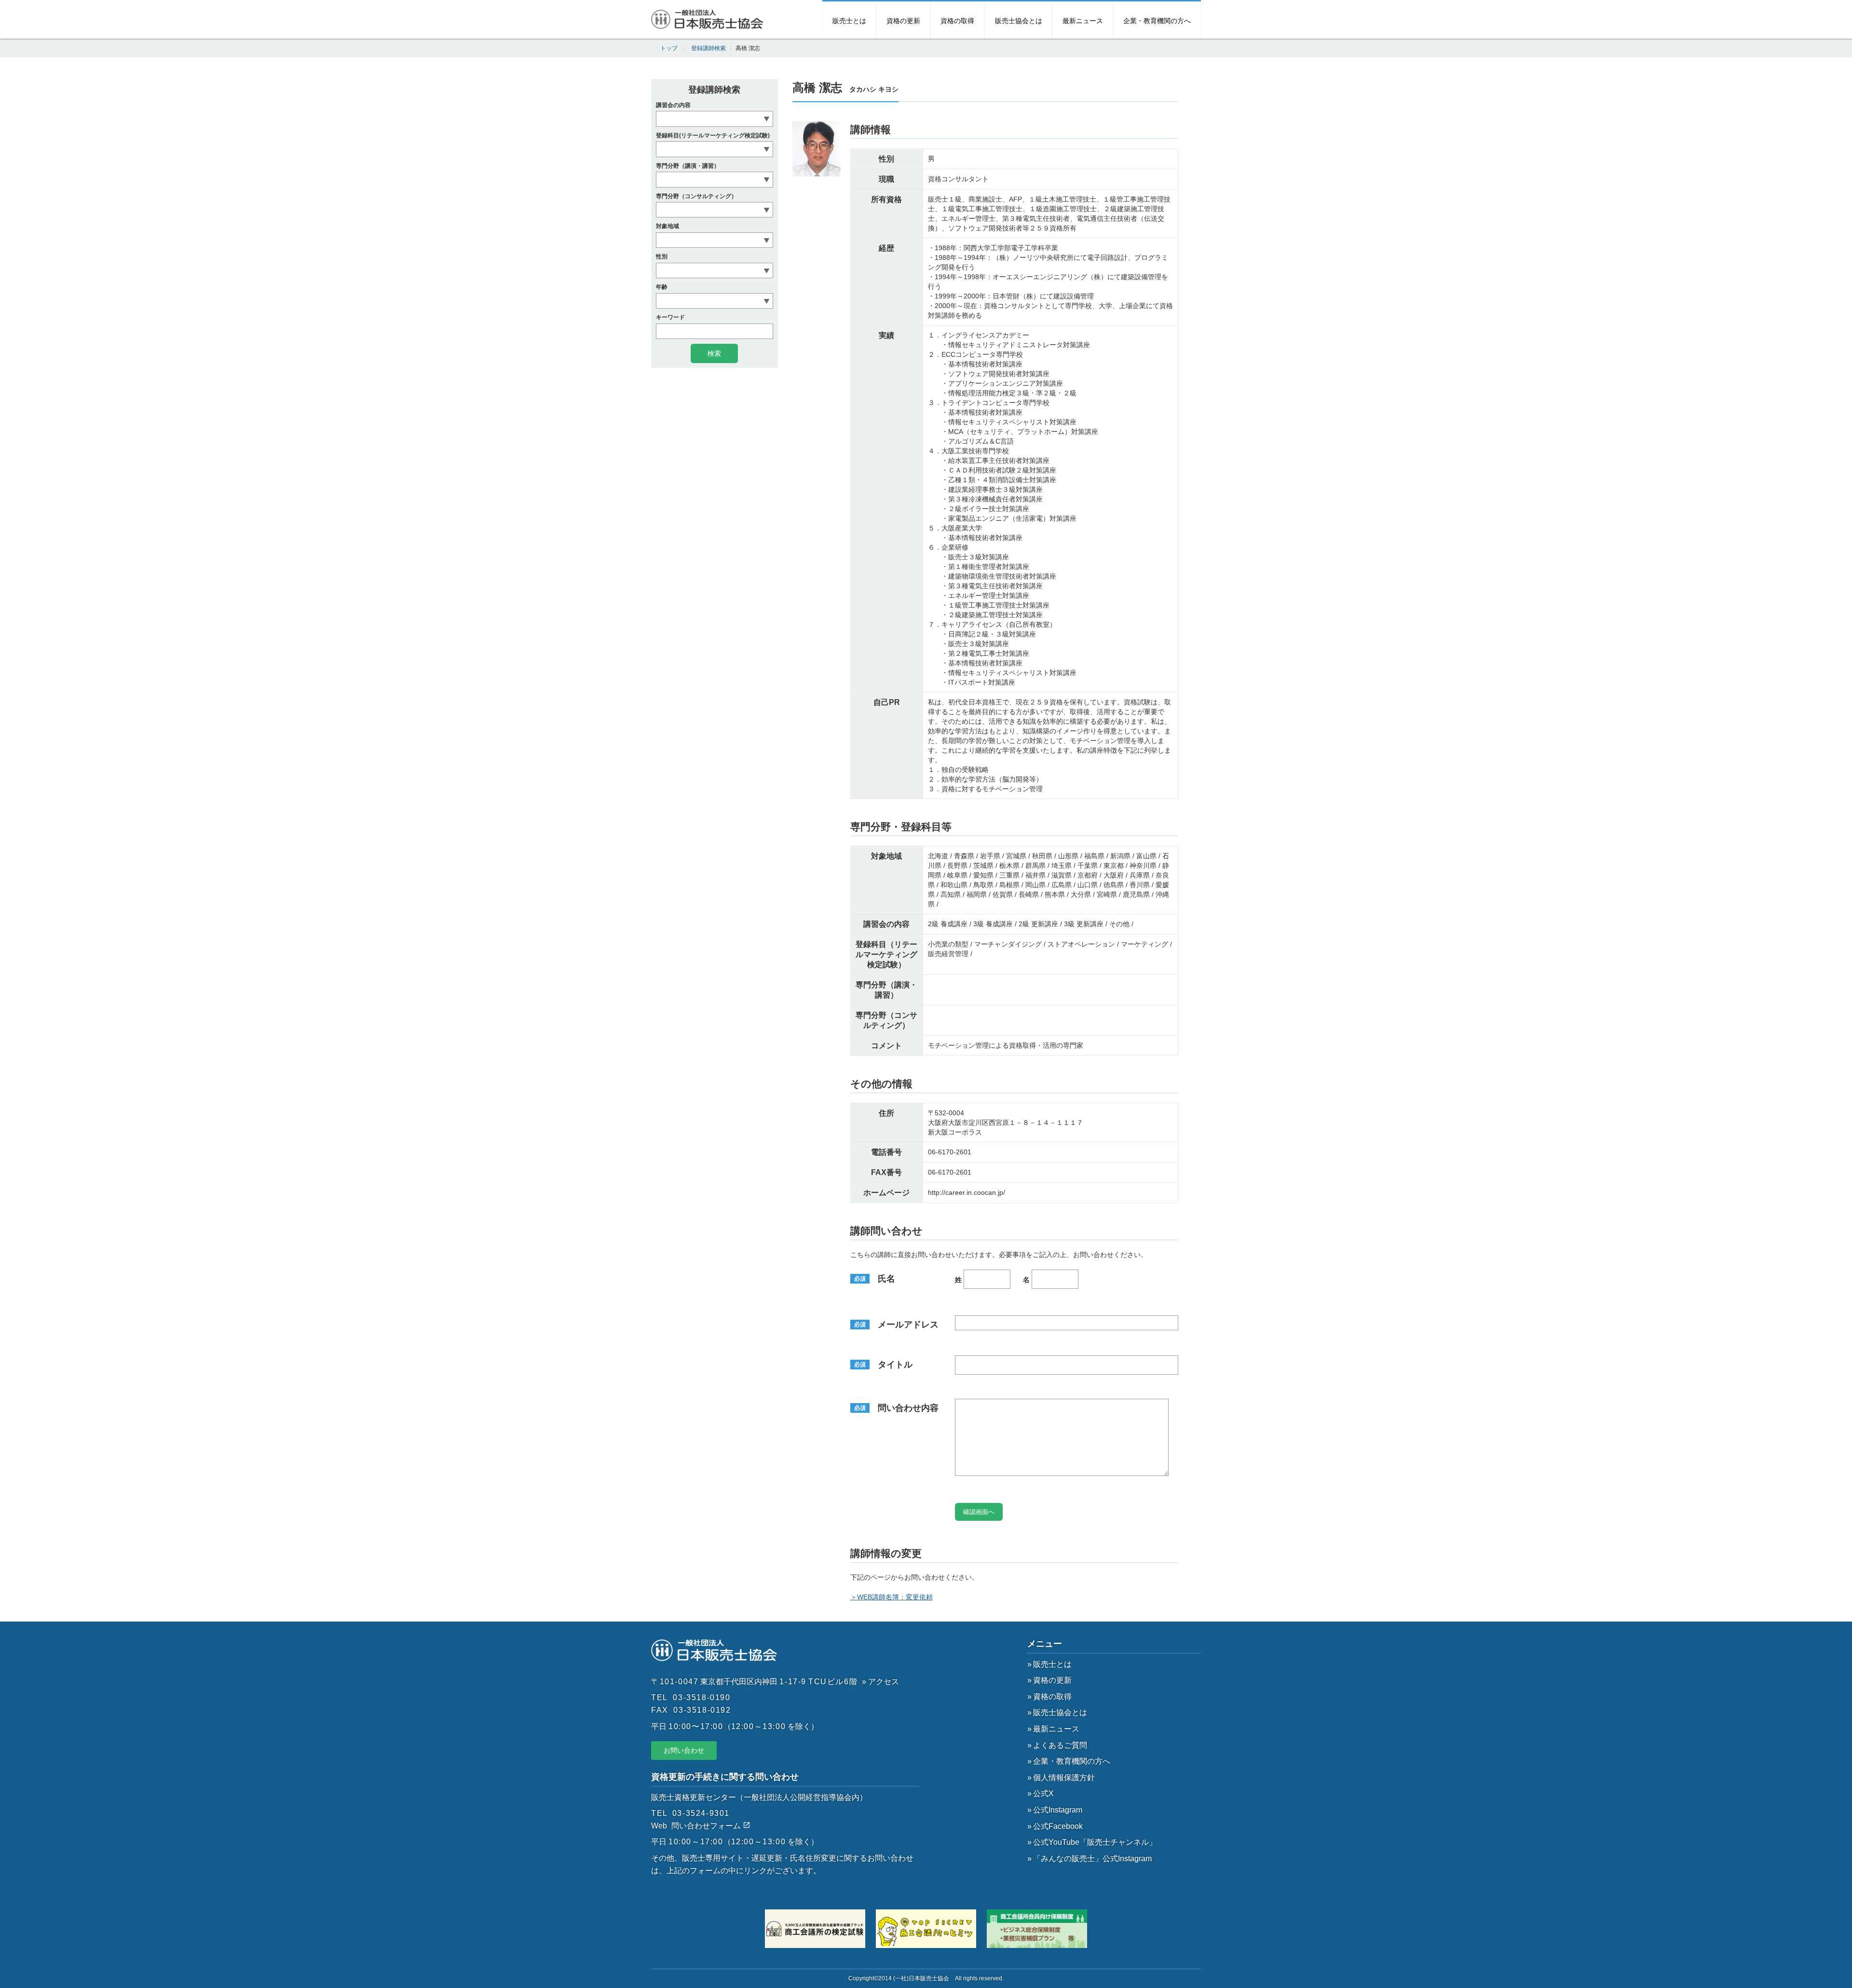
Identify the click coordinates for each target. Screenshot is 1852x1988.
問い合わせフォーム (707, 1826)
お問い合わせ (684, 1750)
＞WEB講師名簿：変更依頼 (892, 1597)
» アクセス (880, 1682)
